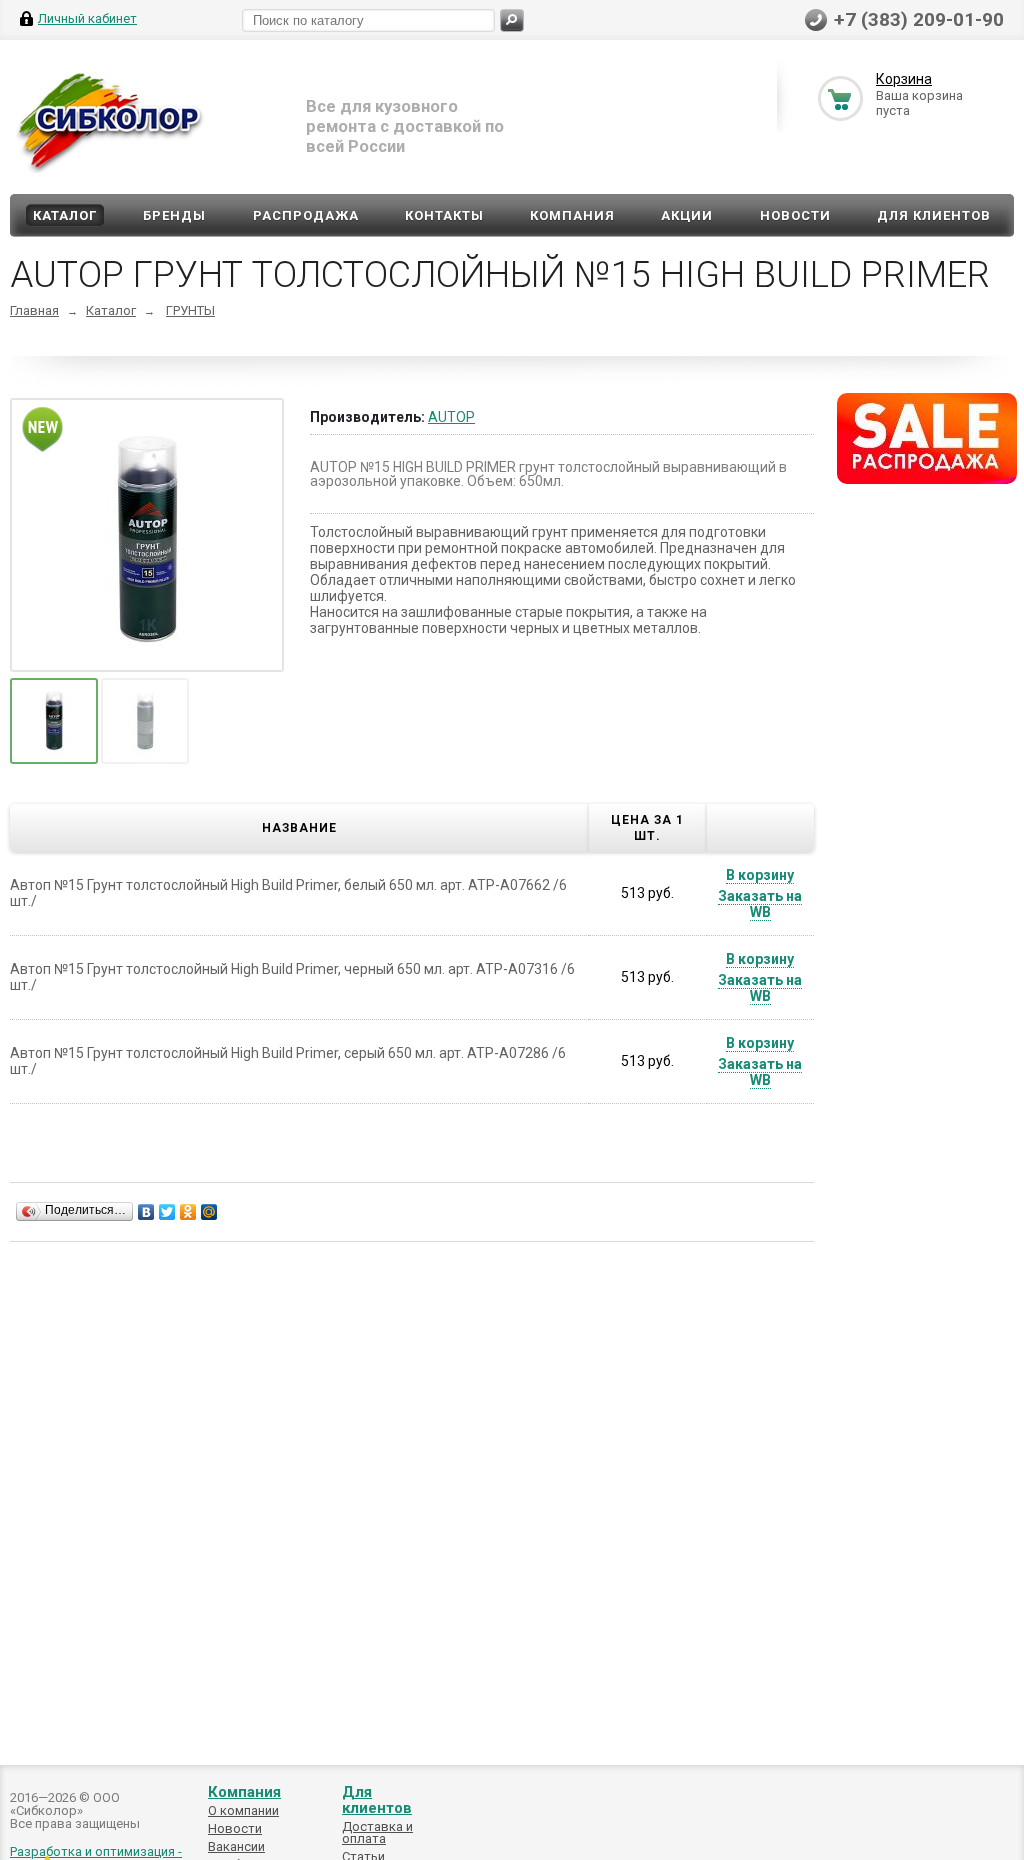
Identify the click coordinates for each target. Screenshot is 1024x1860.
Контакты (444, 215)
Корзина (904, 79)
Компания (572, 215)
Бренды (174, 215)
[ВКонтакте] (146, 1212)
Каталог (65, 215)
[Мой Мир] (209, 1212)
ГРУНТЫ (190, 310)
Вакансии (236, 1846)
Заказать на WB (760, 904)
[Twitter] (167, 1212)
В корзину (760, 875)
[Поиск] (512, 20)
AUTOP (451, 417)
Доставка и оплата (377, 1832)
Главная (34, 310)
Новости (795, 215)
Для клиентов (934, 215)
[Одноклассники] (188, 1212)
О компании (243, 1810)
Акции (687, 215)
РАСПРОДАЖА (306, 215)
